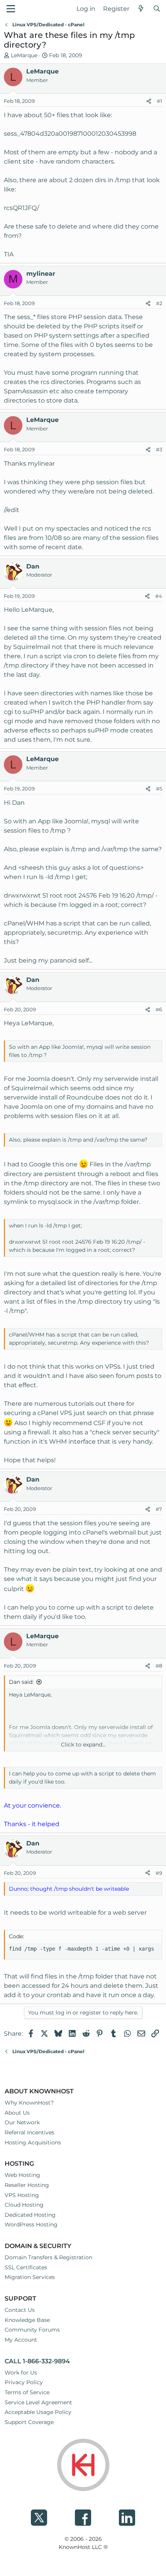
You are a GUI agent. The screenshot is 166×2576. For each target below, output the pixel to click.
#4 (159, 596)
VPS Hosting (22, 2195)
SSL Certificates (26, 2267)
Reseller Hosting (27, 2185)
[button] (11, 9)
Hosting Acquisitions (33, 2142)
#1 (159, 101)
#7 (159, 1509)
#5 (159, 789)
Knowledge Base (27, 2320)
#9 (159, 1873)
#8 (159, 1666)
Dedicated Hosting (30, 2215)
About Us (17, 2113)
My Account (21, 2340)
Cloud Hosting (24, 2205)
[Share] (149, 101)
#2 (159, 303)
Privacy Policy (24, 2382)
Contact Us (20, 2310)
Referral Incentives (30, 2132)
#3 (159, 449)
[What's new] (141, 9)
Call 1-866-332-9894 (37, 2361)
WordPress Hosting (31, 2224)
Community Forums (32, 2330)
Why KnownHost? (29, 2103)
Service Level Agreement (38, 2402)
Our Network (22, 2122)
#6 (159, 1009)
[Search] (157, 9)
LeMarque (24, 55)
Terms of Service (27, 2392)
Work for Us (21, 2373)
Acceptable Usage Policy (38, 2412)
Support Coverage (29, 2422)
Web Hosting (22, 2175)
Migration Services (30, 2277)
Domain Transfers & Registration (48, 2257)
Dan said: (21, 1682)
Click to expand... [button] (83, 1745)
